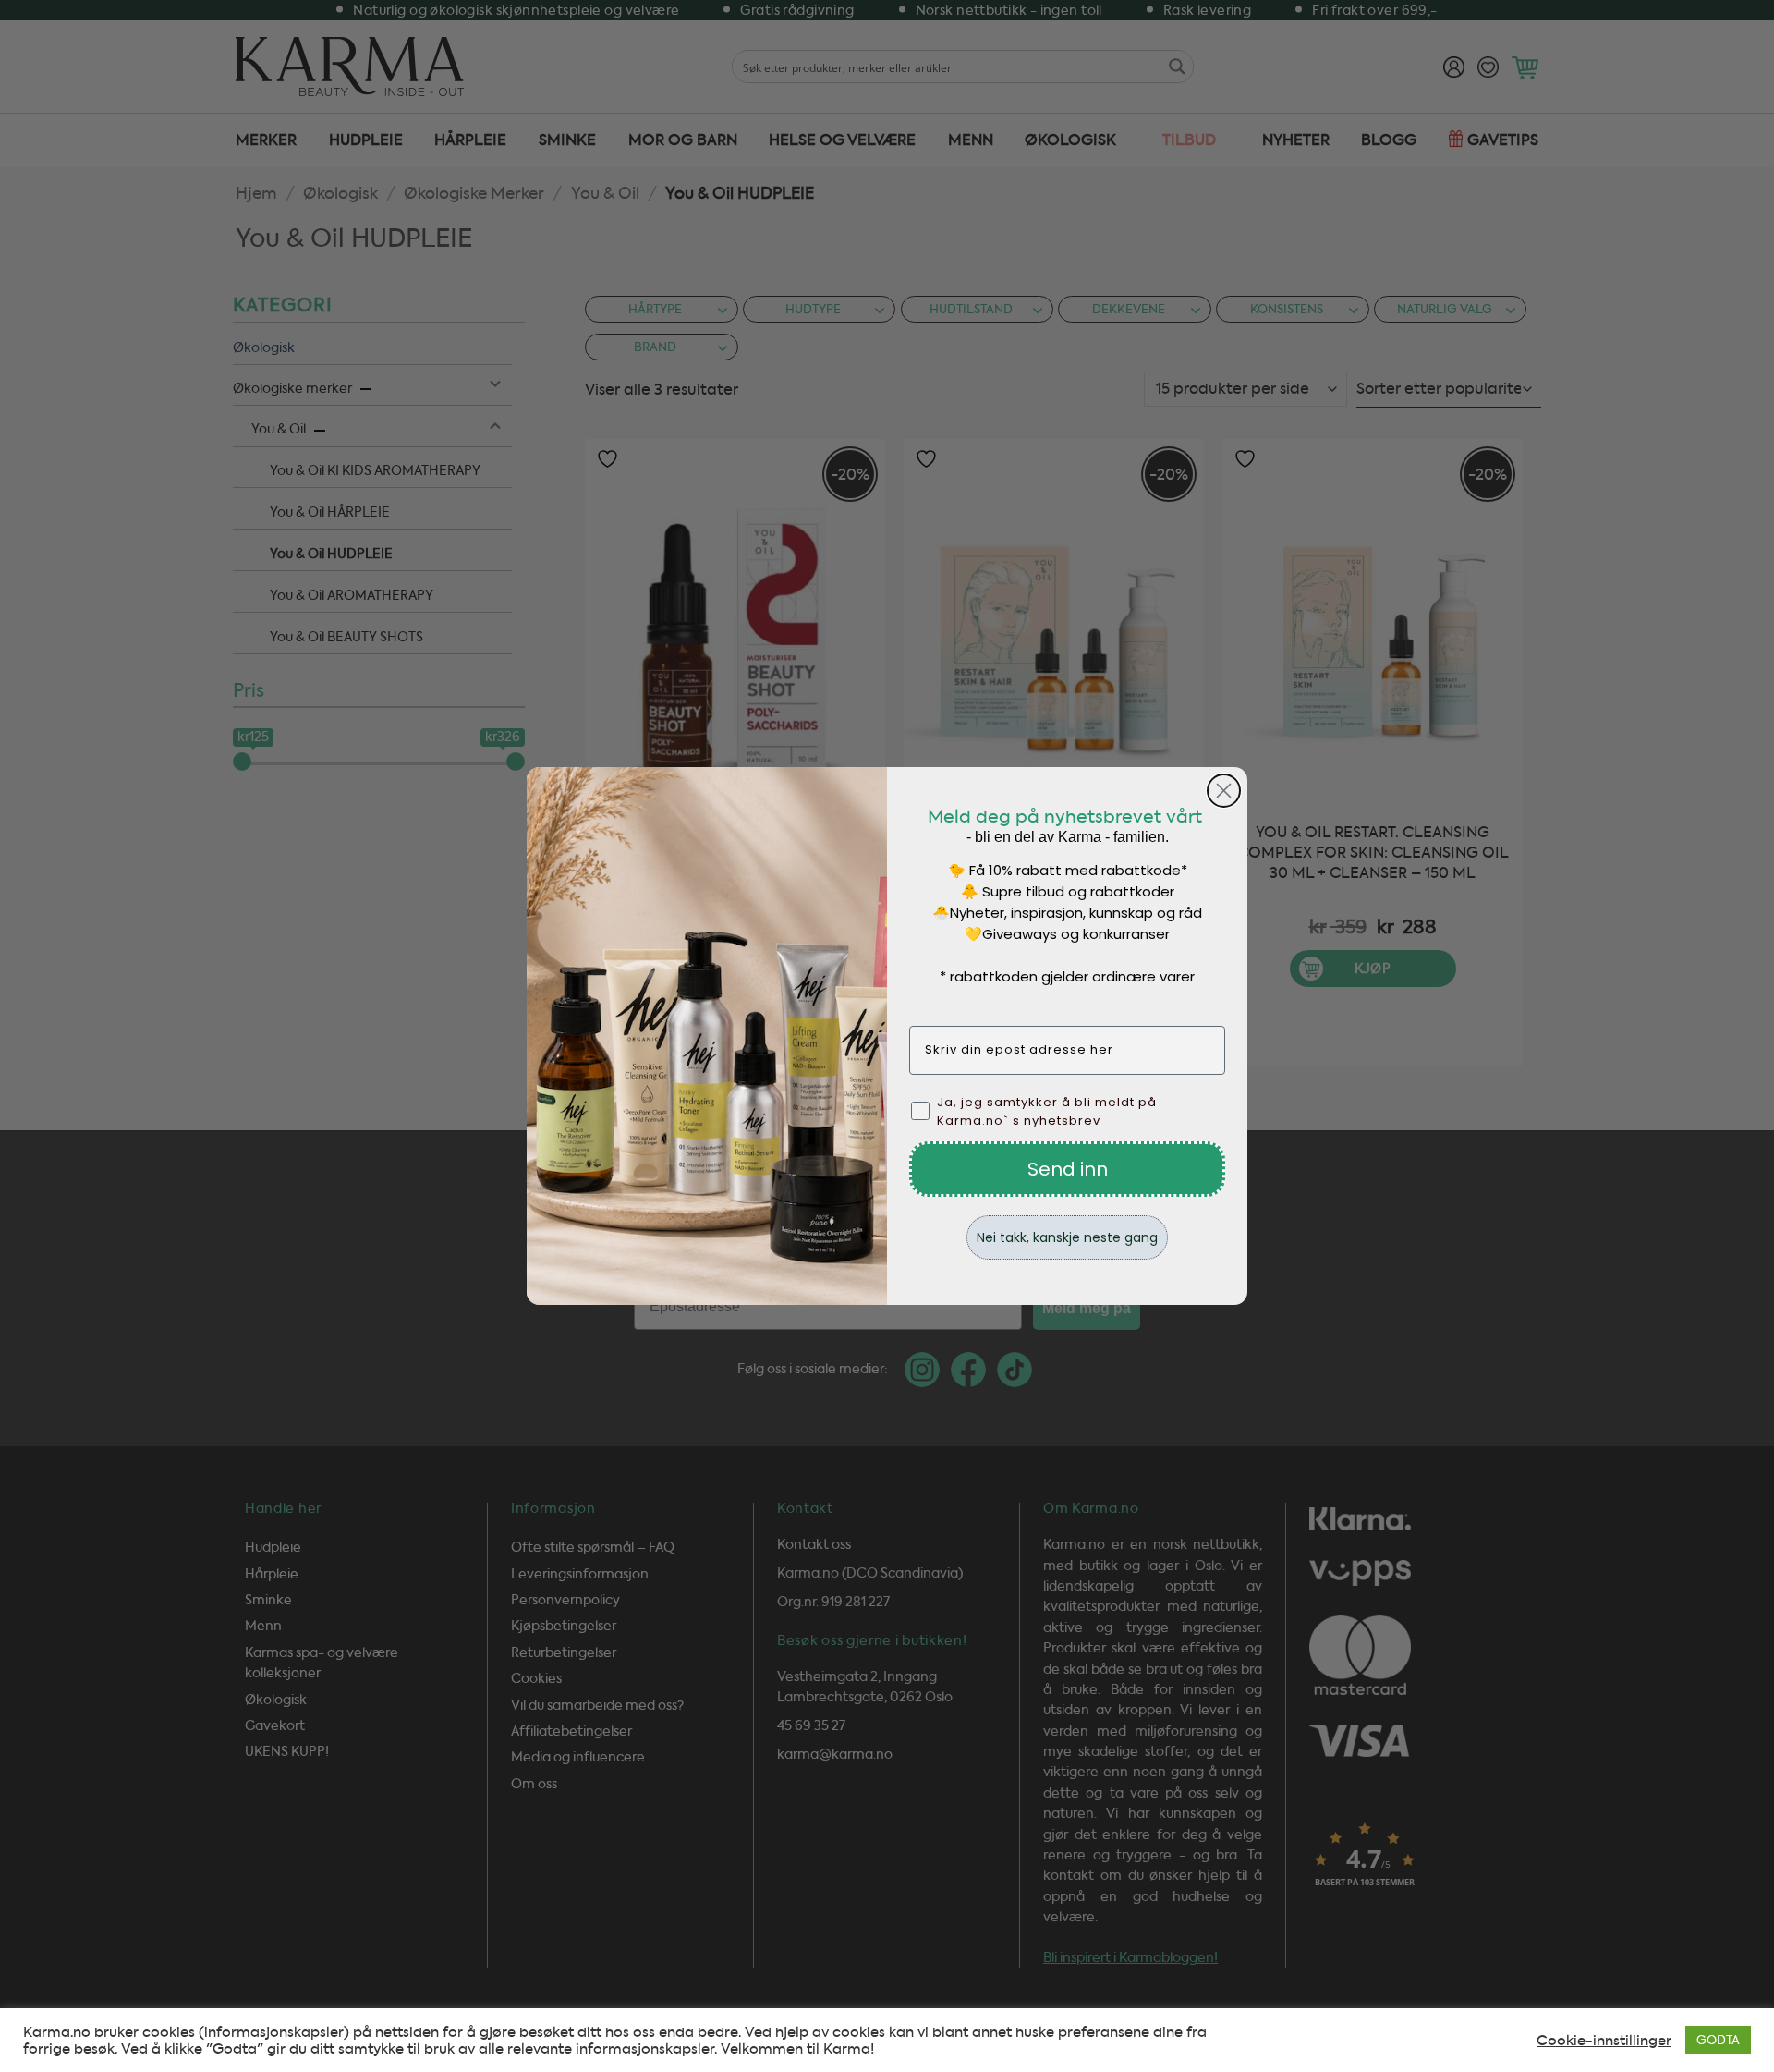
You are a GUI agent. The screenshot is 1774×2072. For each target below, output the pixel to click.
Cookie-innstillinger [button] (1604, 2041)
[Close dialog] (1224, 791)
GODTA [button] (1718, 2040)
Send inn (1068, 1169)
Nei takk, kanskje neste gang (1067, 1237)
